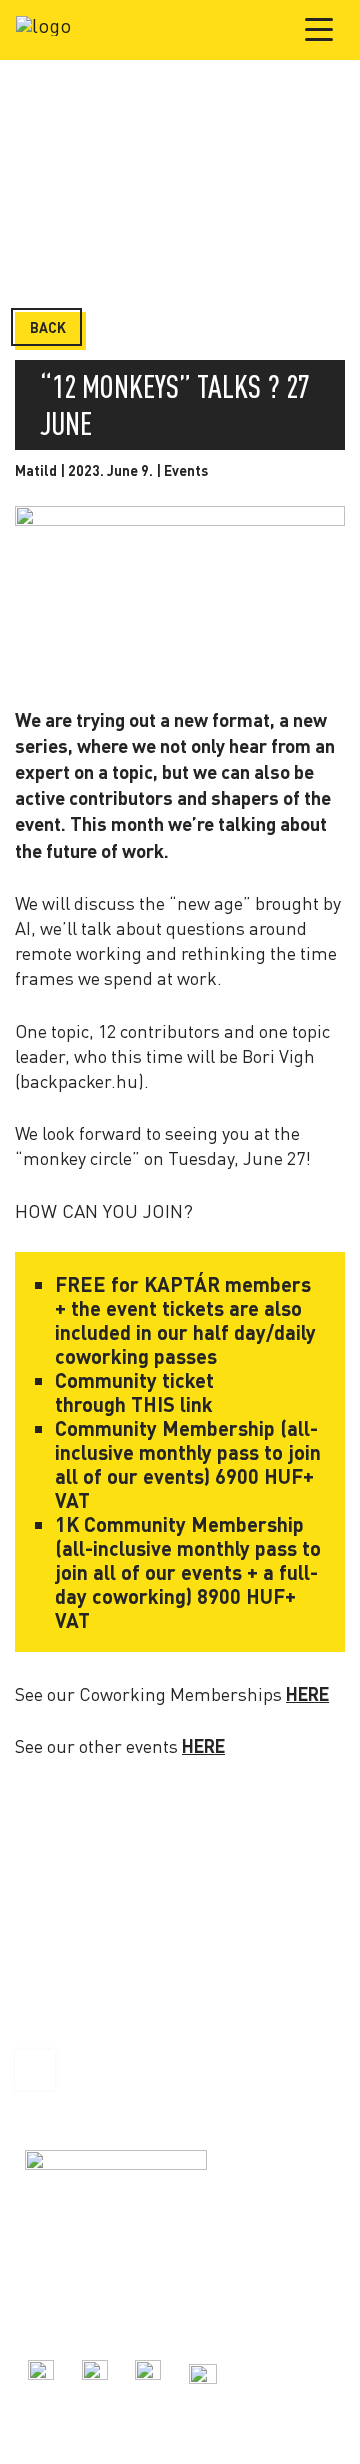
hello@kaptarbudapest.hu (103, 2317)
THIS (150, 1404)
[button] (320, 29)
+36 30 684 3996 (73, 2295)
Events (186, 470)
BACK (48, 327)
